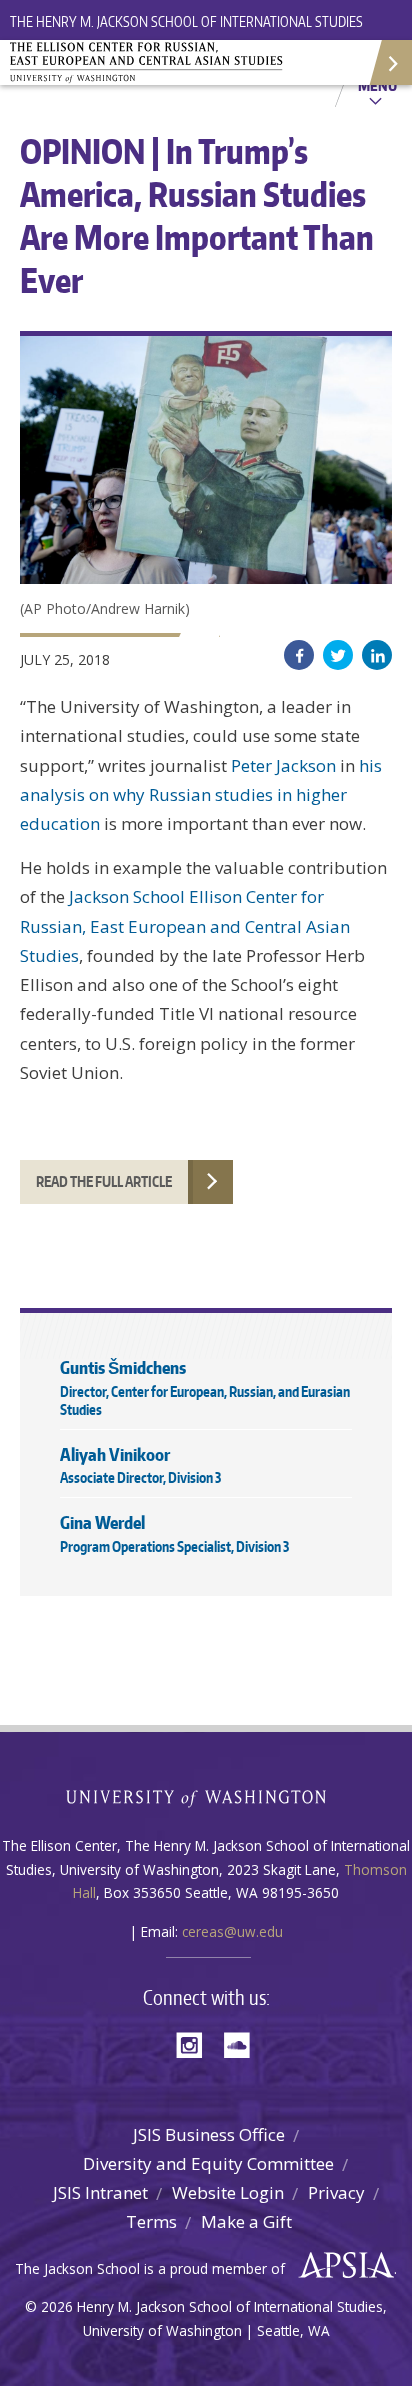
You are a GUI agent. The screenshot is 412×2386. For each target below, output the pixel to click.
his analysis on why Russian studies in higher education (201, 795)
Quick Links (389, 62)
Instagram (196, 2043)
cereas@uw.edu (232, 1931)
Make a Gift (246, 2221)
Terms (151, 2221)
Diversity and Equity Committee (208, 2163)
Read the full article (104, 1181)
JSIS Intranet (100, 2192)
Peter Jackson (283, 765)
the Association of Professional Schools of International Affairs (341, 2266)
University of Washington (206, 1796)
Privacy (336, 2192)
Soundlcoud (242, 2043)
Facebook (299, 655)
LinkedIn (377, 655)
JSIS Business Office (209, 2134)
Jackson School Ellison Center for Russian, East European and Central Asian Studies (185, 926)
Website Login (228, 2192)
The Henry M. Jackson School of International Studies (186, 21)
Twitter (338, 655)
